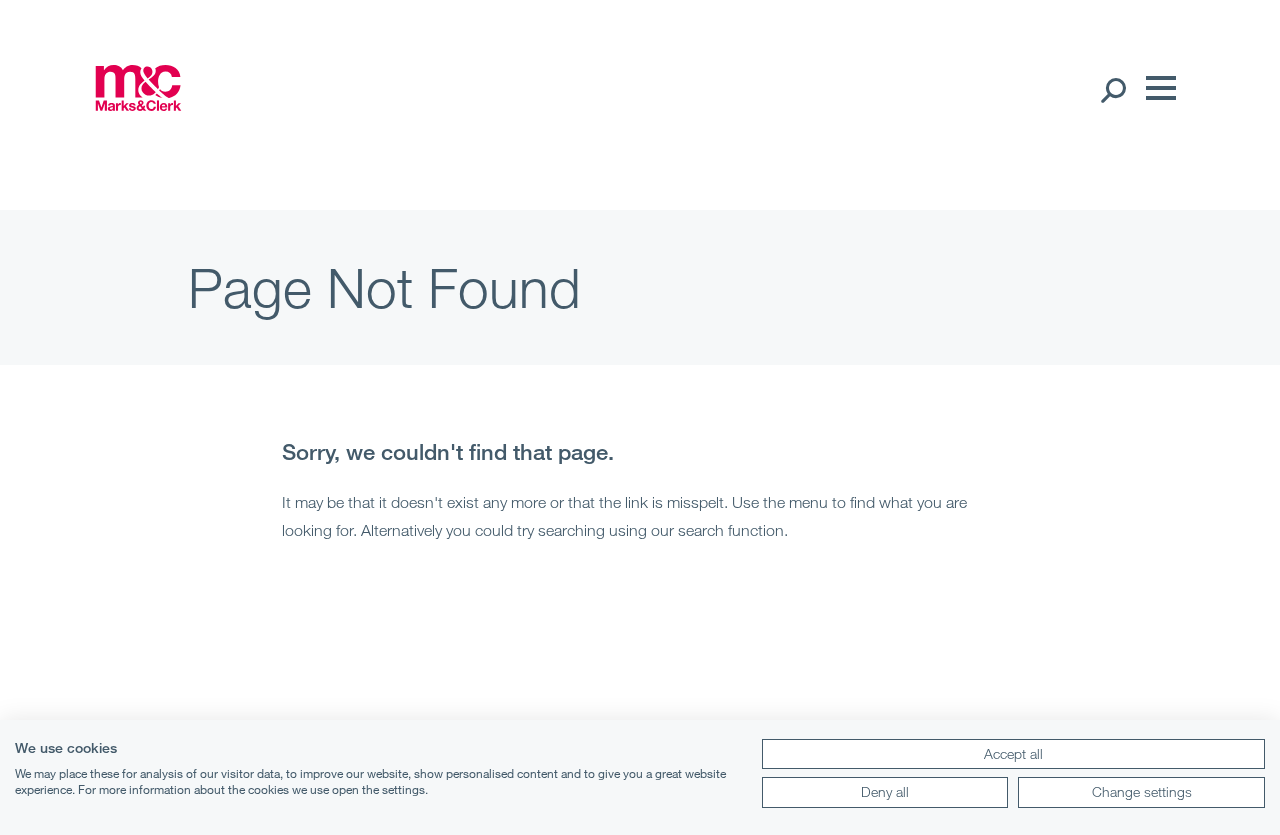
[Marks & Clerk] (138, 105)
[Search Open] (1112, 89)
